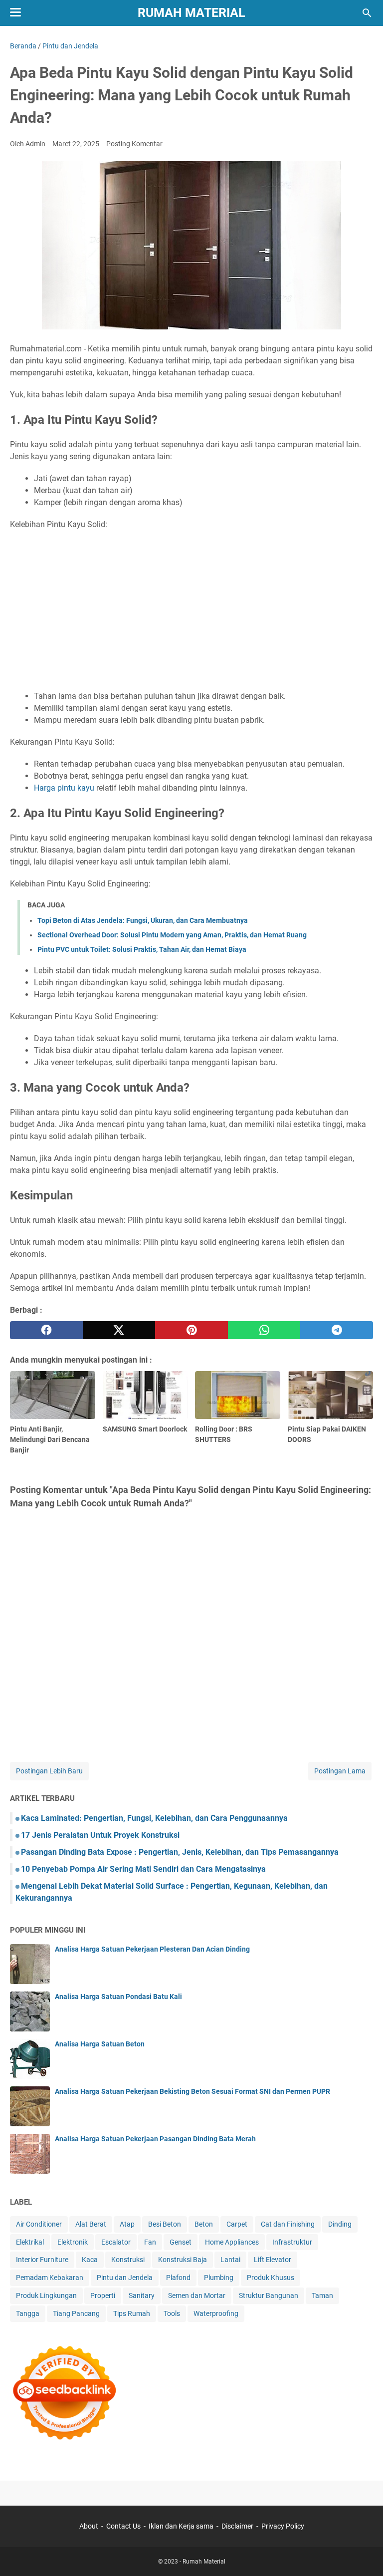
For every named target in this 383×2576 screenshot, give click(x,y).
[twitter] (119, 1330)
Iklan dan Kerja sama (181, 2526)
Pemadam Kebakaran (50, 2278)
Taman (322, 2295)
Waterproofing (216, 2313)
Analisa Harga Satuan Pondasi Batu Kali (118, 1997)
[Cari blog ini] (367, 13)
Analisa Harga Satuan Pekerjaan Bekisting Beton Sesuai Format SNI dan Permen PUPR (192, 2091)
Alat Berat (91, 2224)
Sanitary (142, 2295)
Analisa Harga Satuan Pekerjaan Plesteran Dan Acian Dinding (152, 1949)
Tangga (28, 2313)
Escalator (116, 2242)
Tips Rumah (132, 2313)
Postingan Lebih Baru (49, 1771)
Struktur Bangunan (269, 2295)
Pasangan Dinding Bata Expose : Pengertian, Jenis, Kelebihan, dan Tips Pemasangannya (180, 1852)
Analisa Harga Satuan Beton (100, 2044)
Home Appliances (232, 2242)
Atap (127, 2224)
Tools (172, 2313)
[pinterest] (191, 1330)
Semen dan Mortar (197, 2295)
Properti (103, 2295)
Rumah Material (191, 13)
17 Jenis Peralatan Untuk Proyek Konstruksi (100, 1835)
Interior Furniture (42, 2260)
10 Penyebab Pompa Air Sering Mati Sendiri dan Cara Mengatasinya (143, 1869)
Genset (181, 2242)
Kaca (90, 2260)
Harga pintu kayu (64, 788)
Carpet (237, 2224)
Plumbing (219, 2278)
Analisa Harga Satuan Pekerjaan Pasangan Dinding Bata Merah (155, 2139)
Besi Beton (165, 2224)
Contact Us (123, 2526)
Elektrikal (30, 2242)
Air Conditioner (39, 2224)
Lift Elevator (273, 2260)
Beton (204, 2224)
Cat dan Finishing (288, 2224)
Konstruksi (128, 2260)
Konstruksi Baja (183, 2260)
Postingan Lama (340, 1771)
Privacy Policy (283, 2526)
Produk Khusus (271, 2278)
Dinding (340, 2224)
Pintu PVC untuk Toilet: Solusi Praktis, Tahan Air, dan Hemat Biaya (142, 949)
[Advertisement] (191, 610)
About (89, 2526)
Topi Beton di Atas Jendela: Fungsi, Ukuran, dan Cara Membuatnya (143, 920)
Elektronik (73, 2242)
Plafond (178, 2278)
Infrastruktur (292, 2242)
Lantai (230, 2260)
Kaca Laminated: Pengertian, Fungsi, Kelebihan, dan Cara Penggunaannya (154, 1818)
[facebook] (46, 1330)
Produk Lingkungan (46, 2295)
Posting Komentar (134, 144)
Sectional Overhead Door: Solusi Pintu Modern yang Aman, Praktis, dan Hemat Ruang (172, 935)
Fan (150, 2242)
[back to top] (363, 2554)
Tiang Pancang (76, 2313)
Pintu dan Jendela (125, 2278)
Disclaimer (237, 2526)
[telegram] (337, 1330)
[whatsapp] (264, 1330)
